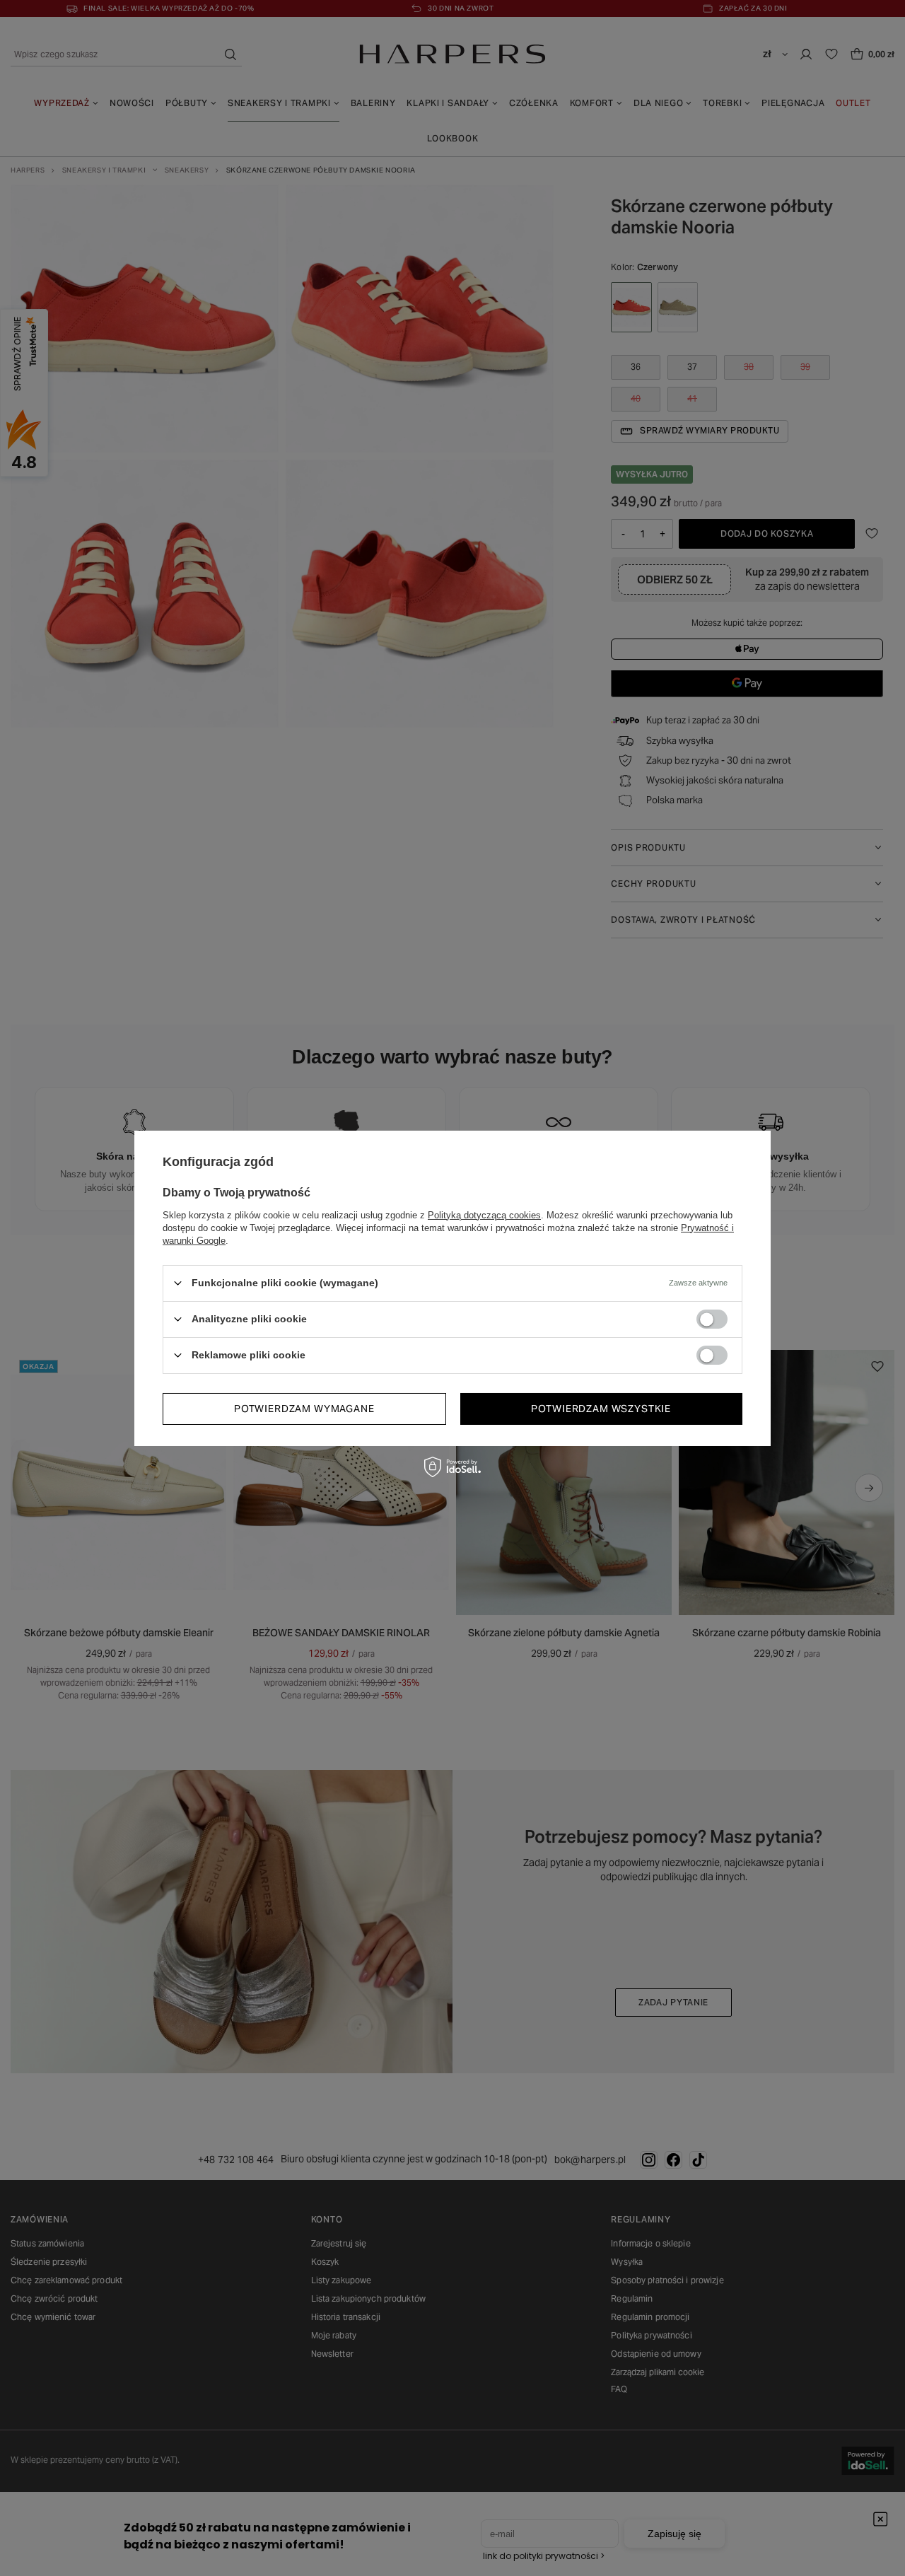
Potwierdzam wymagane (304, 1409)
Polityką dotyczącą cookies (484, 1214)
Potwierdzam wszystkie (601, 1409)
